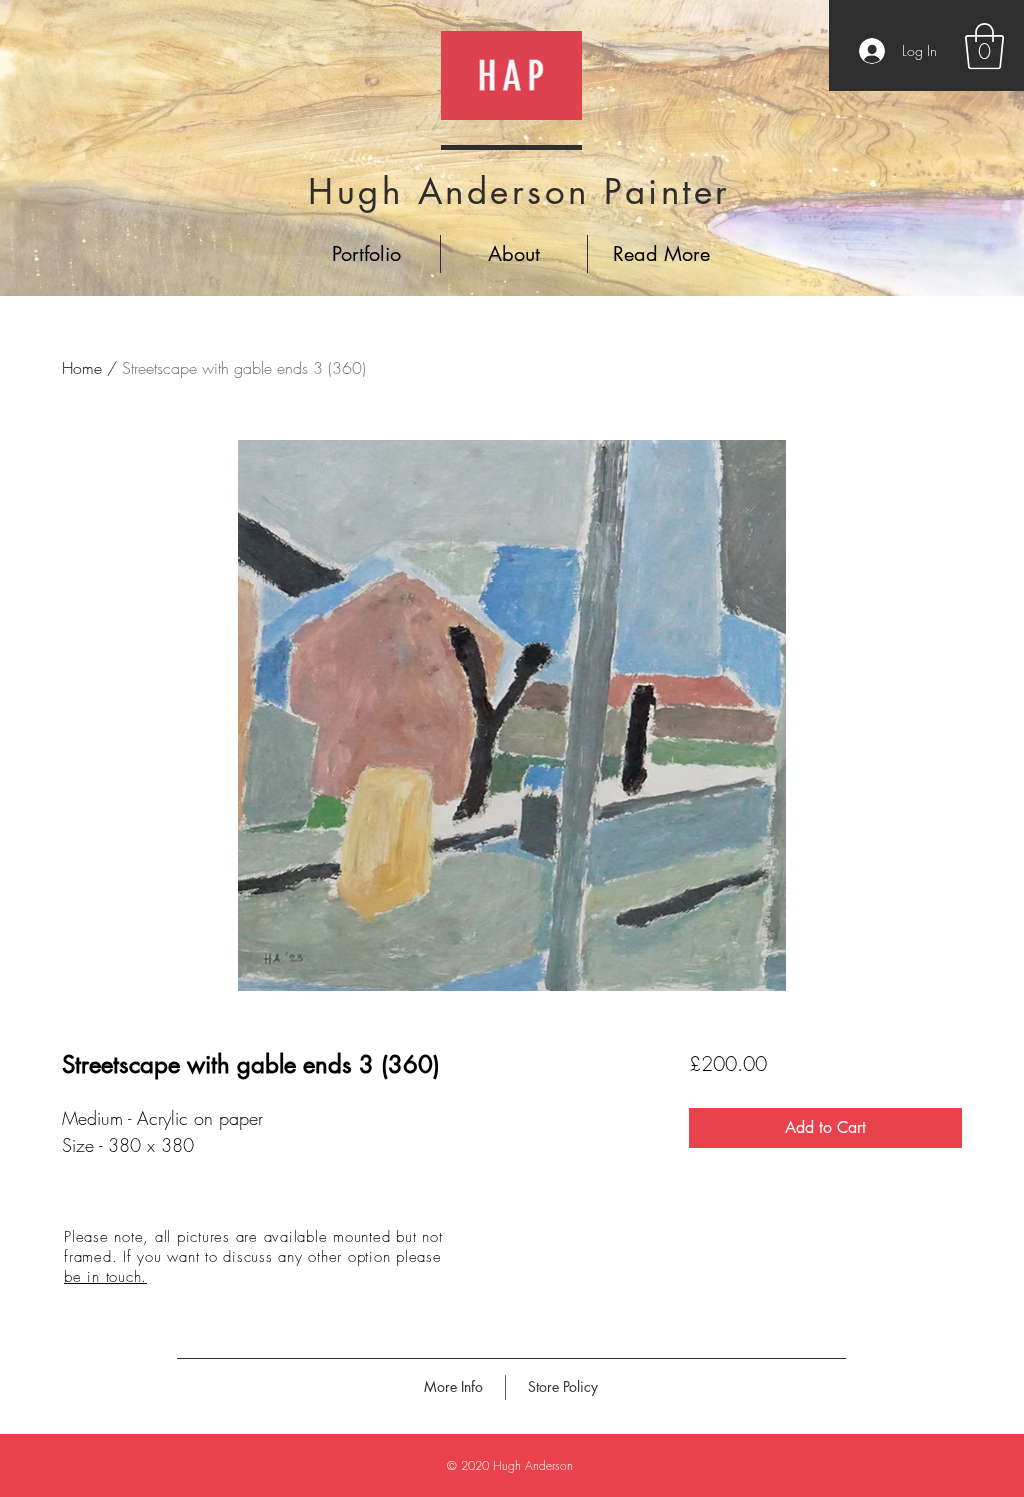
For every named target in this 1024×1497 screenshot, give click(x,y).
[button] (984, 46)
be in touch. (105, 1277)
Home (82, 368)
